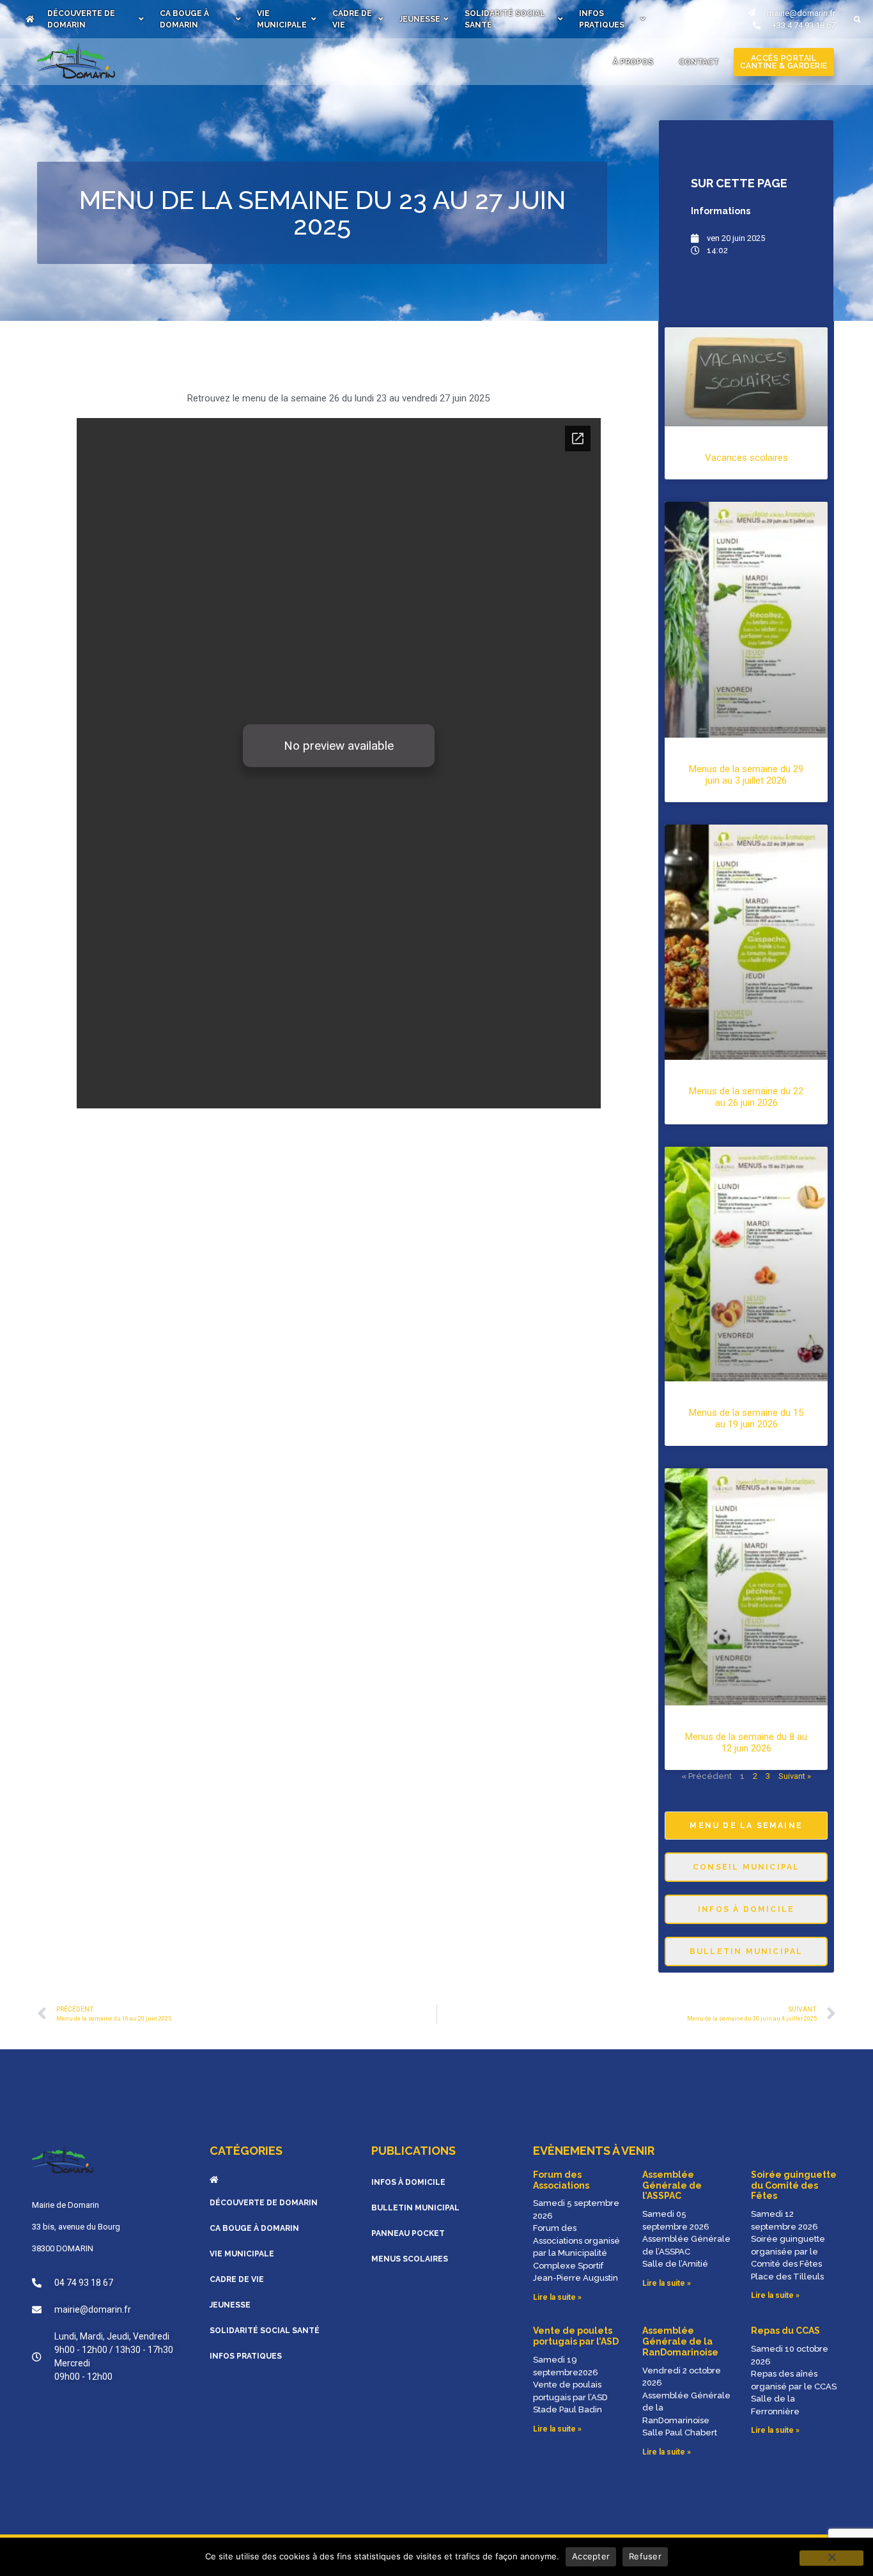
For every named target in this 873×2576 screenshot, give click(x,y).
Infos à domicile (408, 2182)
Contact (699, 62)
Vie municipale (282, 19)
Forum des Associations (561, 2180)
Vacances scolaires (746, 458)
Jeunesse (420, 19)
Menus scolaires (410, 2259)
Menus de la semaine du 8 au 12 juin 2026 (746, 1742)
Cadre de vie (352, 19)
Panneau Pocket (408, 2233)
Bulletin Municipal (415, 2208)
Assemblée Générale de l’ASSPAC (672, 2185)
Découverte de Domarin (81, 19)
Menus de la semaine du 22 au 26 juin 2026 (746, 1097)
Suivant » (795, 1776)
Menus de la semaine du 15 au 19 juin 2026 (746, 1418)
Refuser (645, 2556)
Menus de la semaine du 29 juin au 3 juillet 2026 (746, 775)
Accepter (591, 2556)
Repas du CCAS (785, 2331)
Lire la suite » (557, 2297)
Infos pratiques (602, 19)
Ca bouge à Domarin (184, 19)
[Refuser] (831, 2558)
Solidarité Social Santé (505, 19)
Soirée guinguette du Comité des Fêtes (794, 2185)
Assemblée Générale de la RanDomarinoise (680, 2341)
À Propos (633, 62)
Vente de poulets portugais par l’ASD (576, 2336)
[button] (857, 19)
